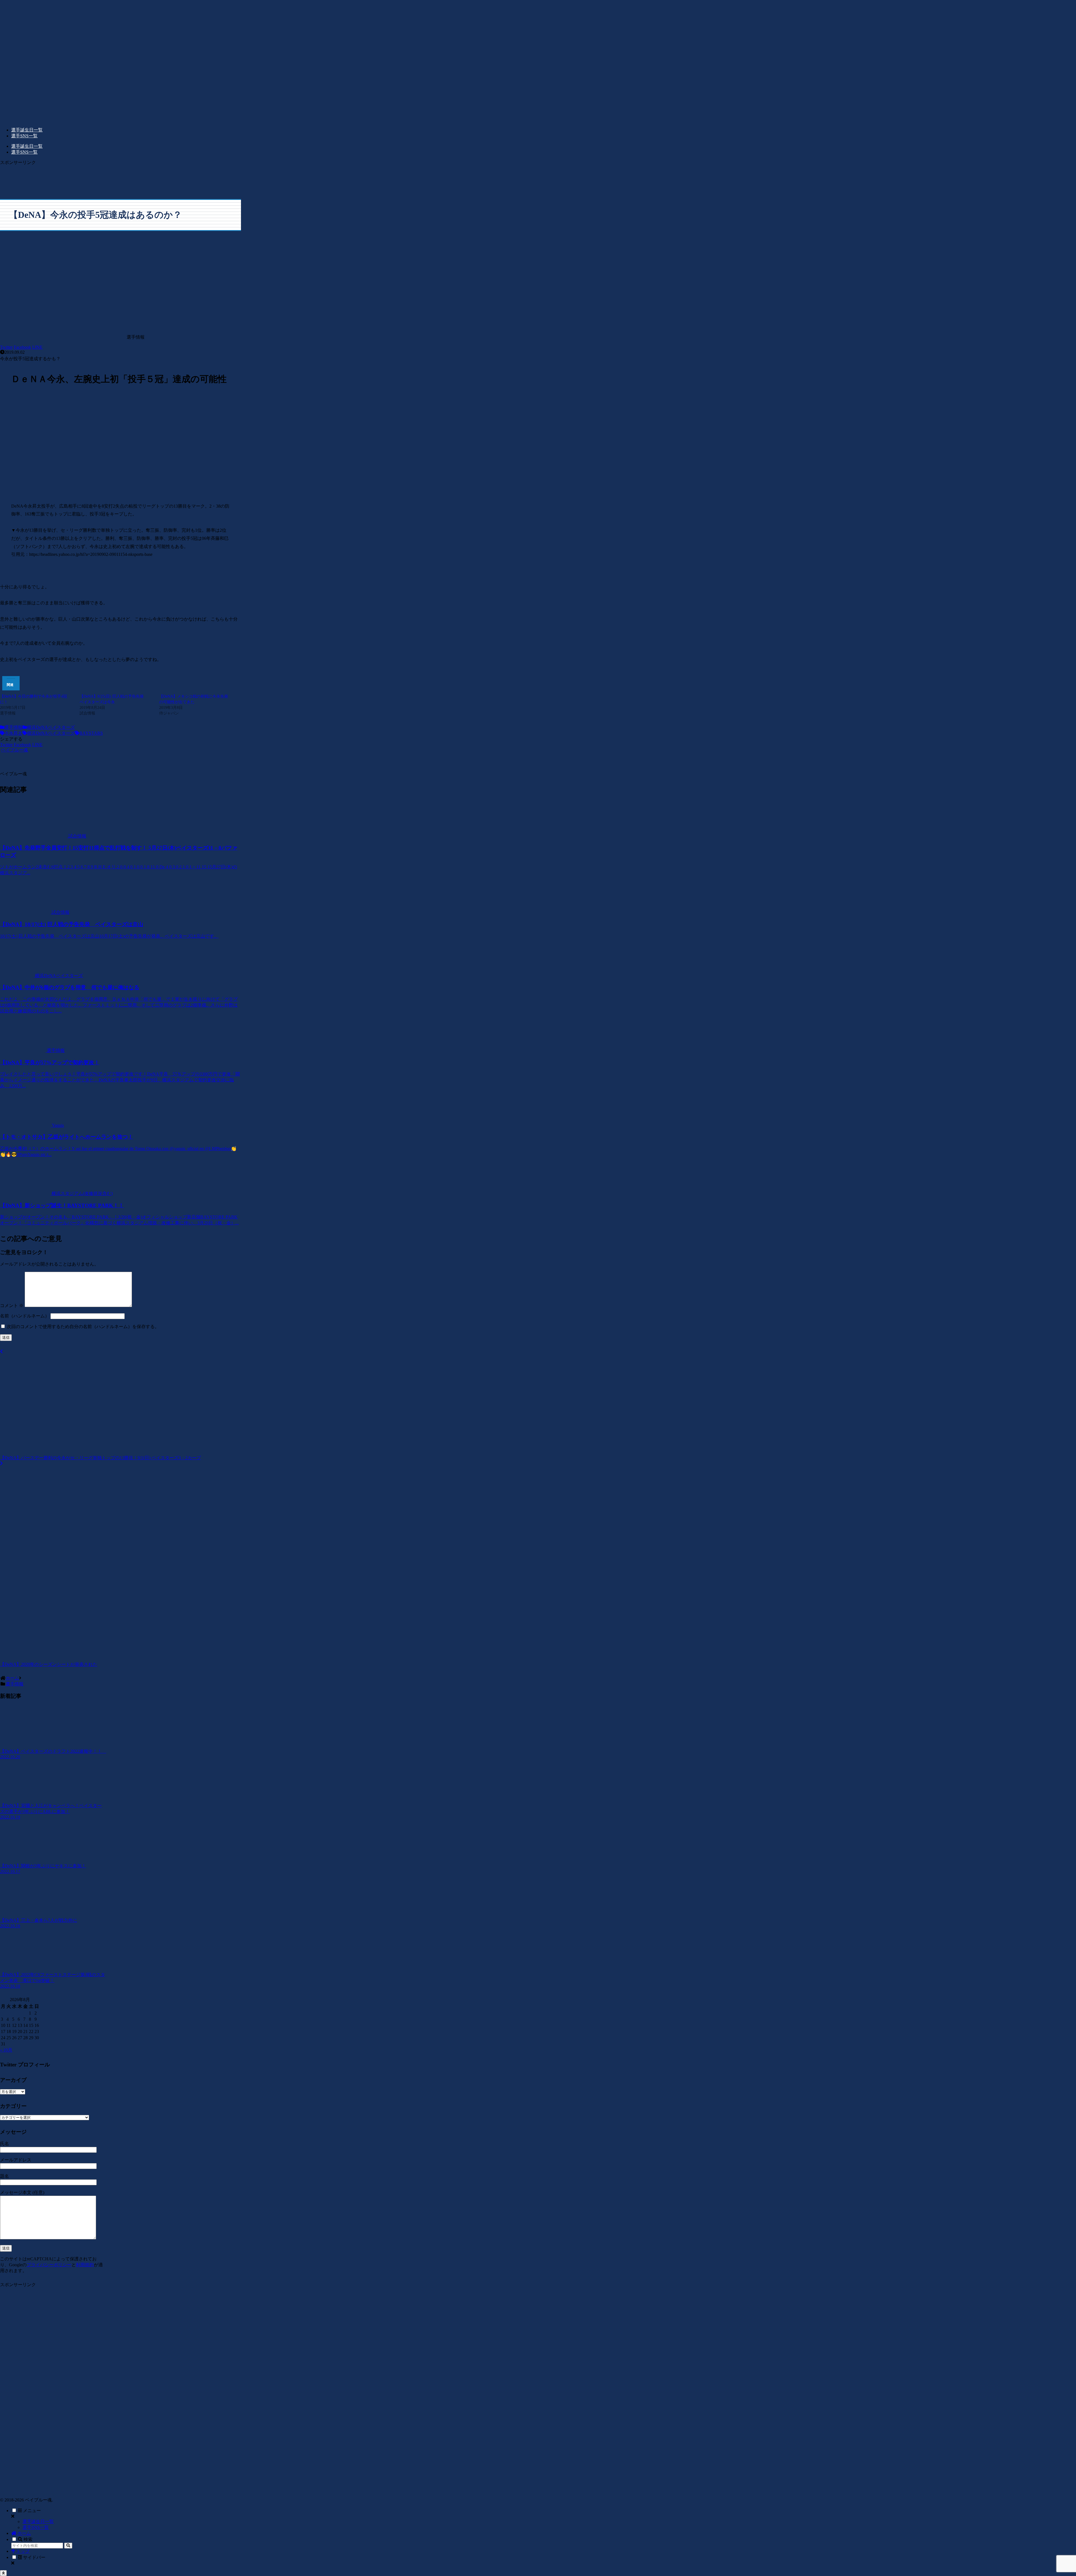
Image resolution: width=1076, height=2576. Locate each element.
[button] (68, 2546)
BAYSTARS (91, 733)
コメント (12, 1306)
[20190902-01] (120, 493)
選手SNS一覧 (36, 2527)
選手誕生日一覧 (38, 2521)
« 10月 (6, 2050)
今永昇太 (13, 733)
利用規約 (85, 2265)
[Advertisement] (120, 178)
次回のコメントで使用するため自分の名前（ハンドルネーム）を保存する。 (83, 1327)
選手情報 (13, 727)
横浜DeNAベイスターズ (51, 727)
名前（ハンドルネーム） (25, 1316)
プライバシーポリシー (49, 2265)
